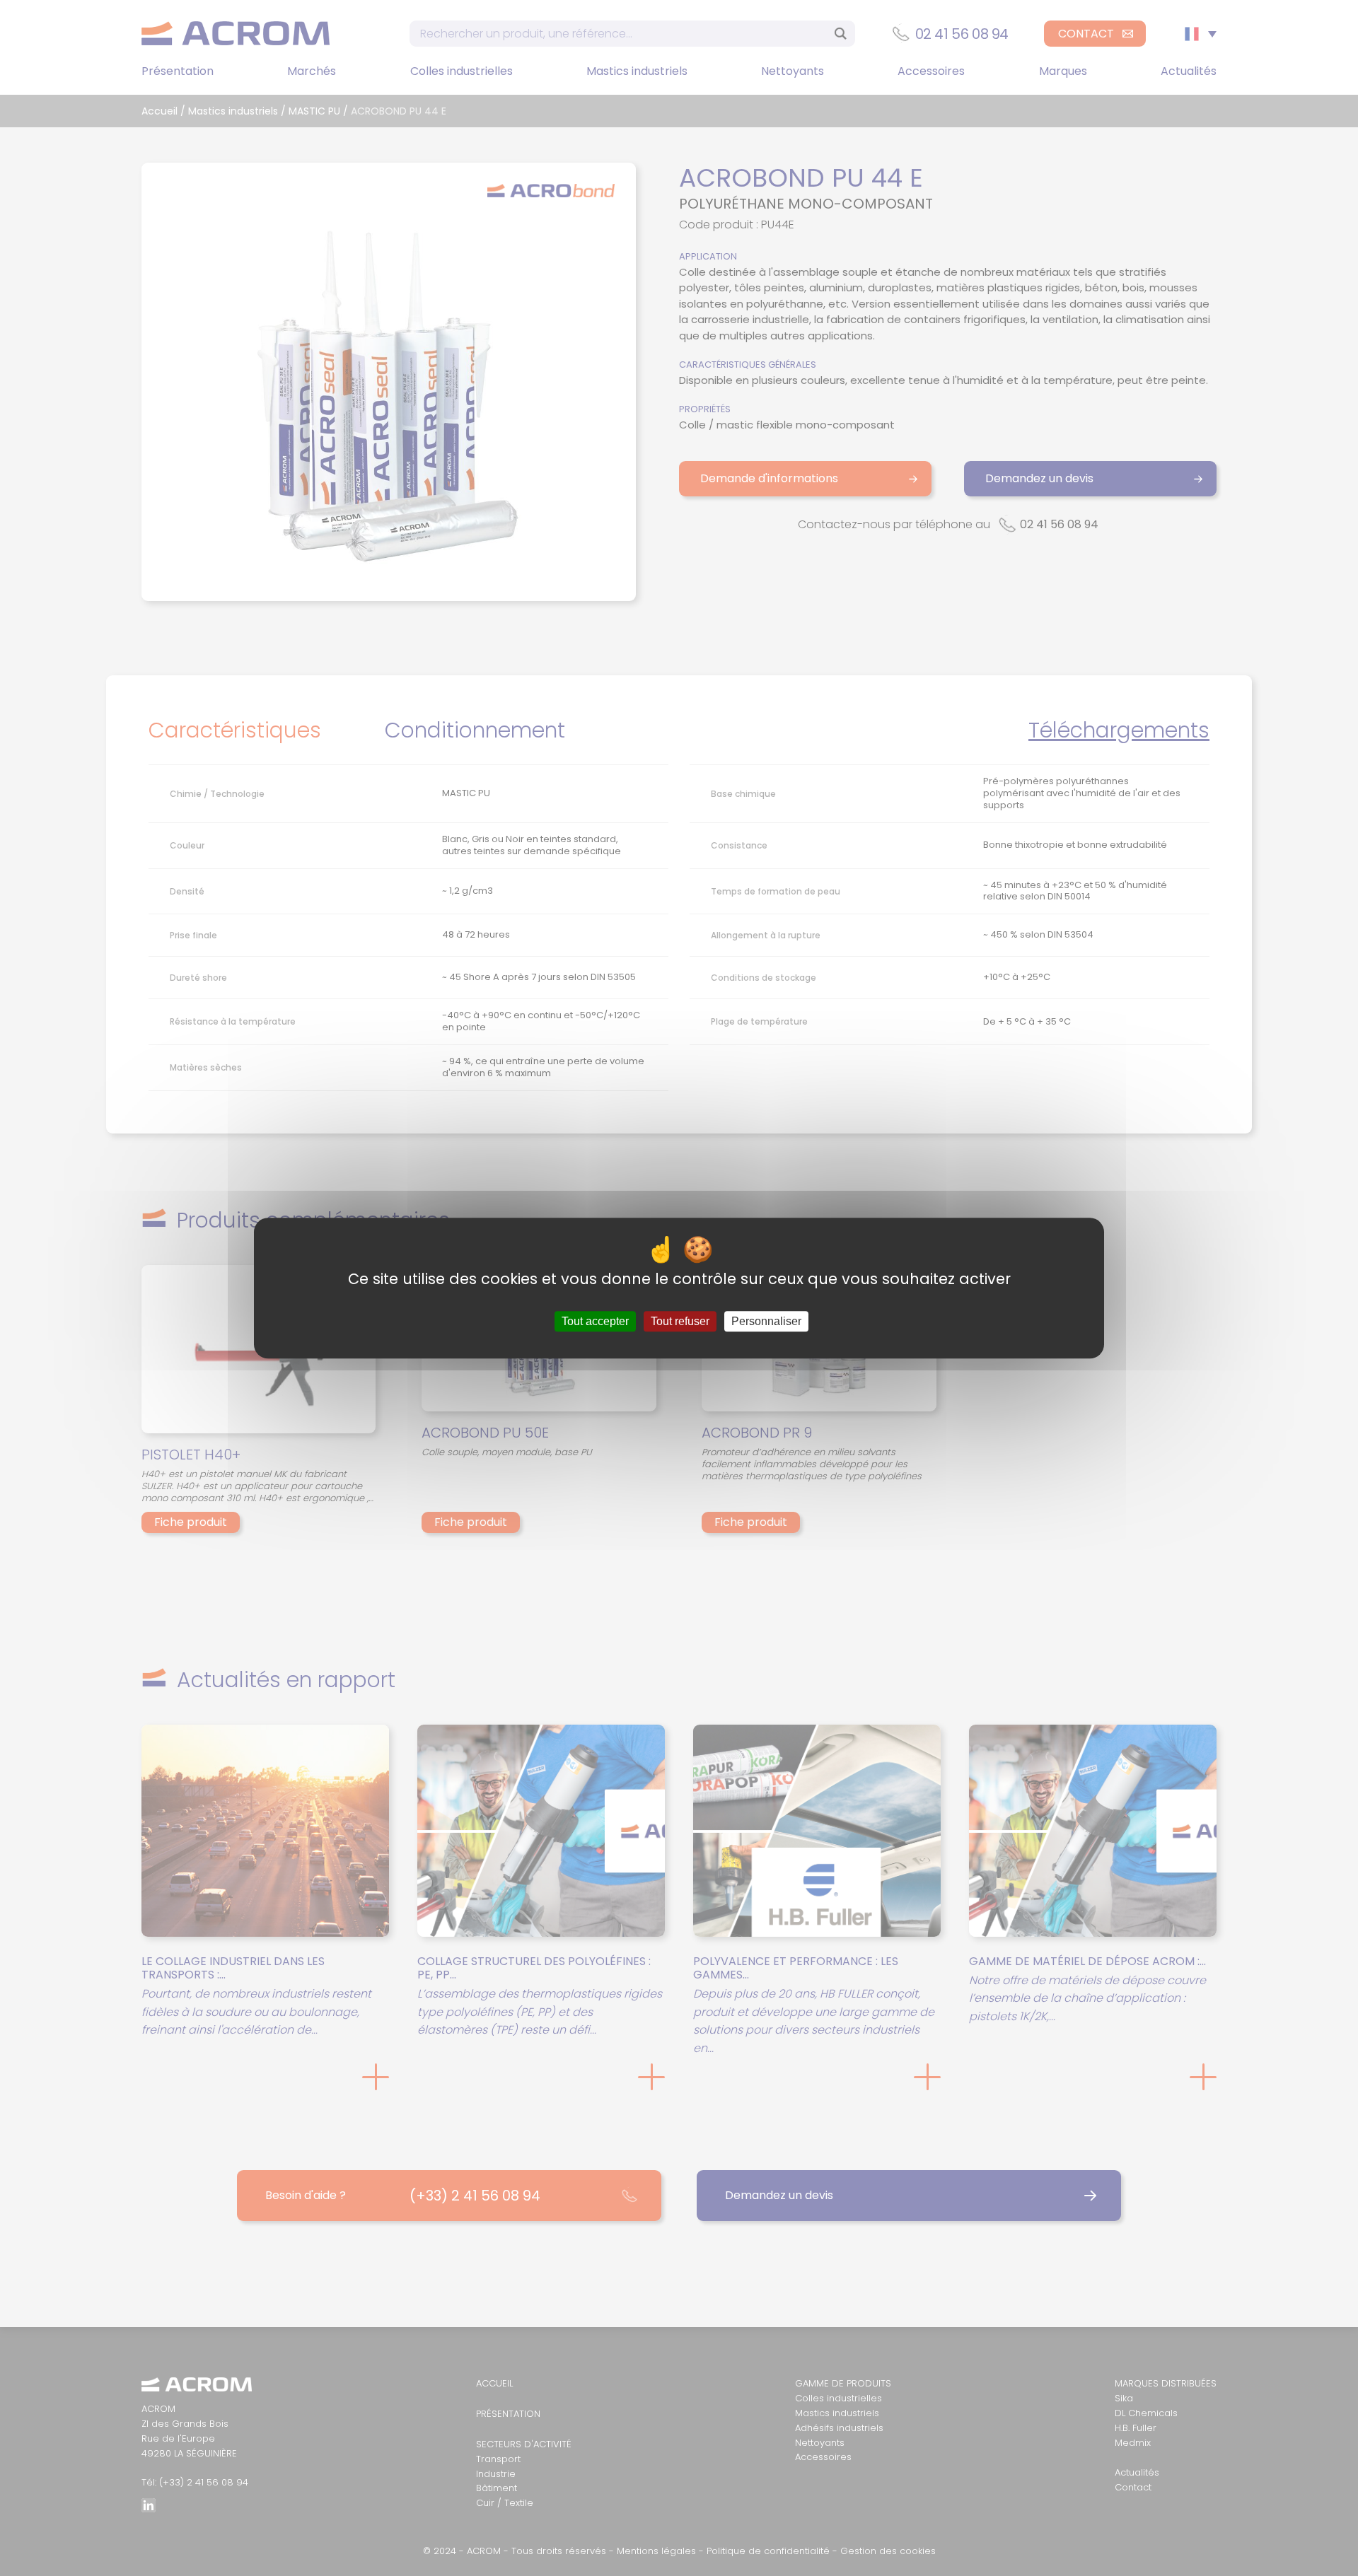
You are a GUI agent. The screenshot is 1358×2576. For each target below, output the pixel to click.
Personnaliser (766, 1321)
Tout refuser (680, 1321)
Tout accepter (595, 1321)
